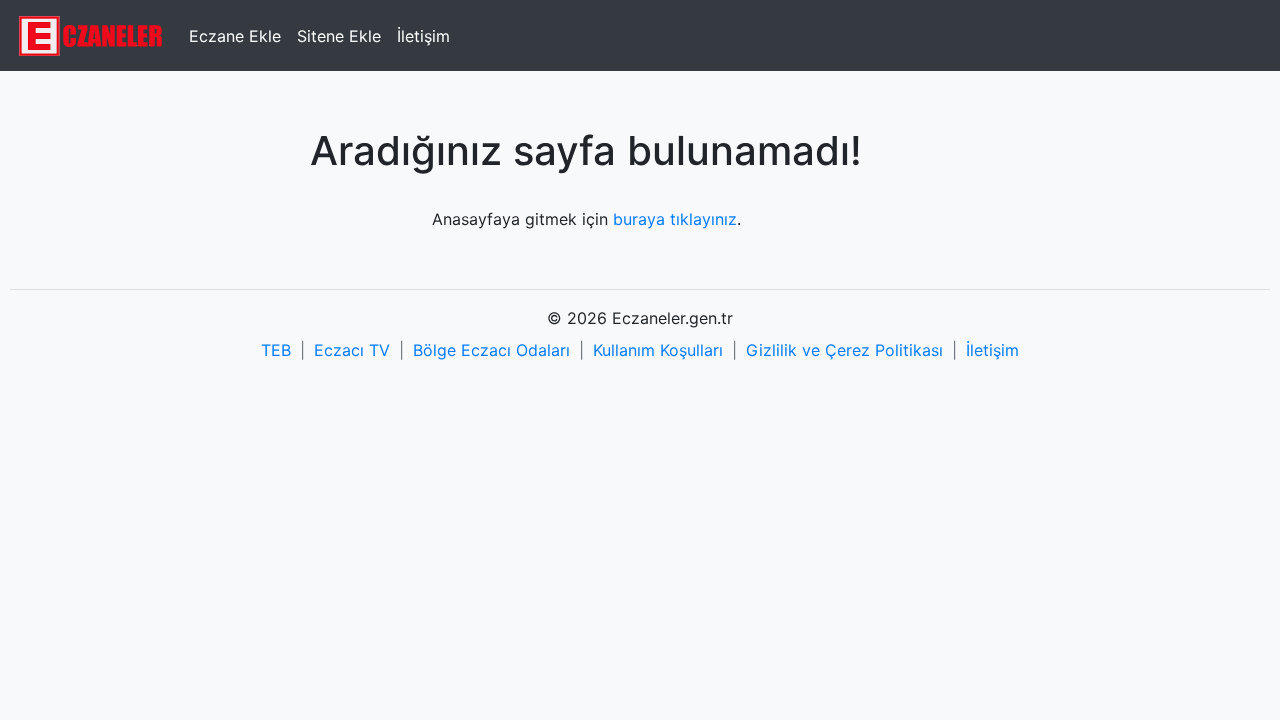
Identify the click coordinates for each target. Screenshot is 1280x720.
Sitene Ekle (339, 36)
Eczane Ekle (235, 36)
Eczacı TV (352, 350)
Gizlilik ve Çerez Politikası (844, 350)
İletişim (423, 36)
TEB (276, 350)
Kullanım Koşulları (658, 350)
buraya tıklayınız (675, 219)
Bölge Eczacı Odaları (491, 350)
